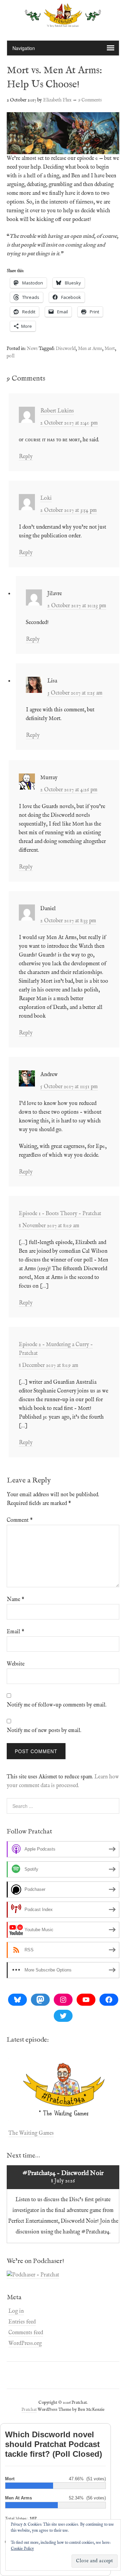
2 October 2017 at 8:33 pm (68, 921)
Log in (16, 2311)
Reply (26, 457)
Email (15, 1632)
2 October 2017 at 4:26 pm (69, 790)
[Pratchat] (63, 23)
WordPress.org (25, 2344)
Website (16, 1664)
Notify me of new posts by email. (44, 1731)
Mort (110, 349)
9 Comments (90, 100)
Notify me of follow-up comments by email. (57, 1705)
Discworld (66, 349)
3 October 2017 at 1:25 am (75, 693)
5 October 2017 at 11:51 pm (69, 1087)
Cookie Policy (22, 2549)
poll (11, 356)
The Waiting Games (31, 2133)
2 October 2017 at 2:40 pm (69, 423)
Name (15, 1600)
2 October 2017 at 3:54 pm (69, 510)
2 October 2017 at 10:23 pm (77, 606)
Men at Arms (90, 349)
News (32, 349)
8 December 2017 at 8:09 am (49, 1366)
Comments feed (26, 2333)
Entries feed (22, 2322)
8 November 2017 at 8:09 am (49, 1226)
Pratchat (29, 2410)
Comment (20, 1520)
